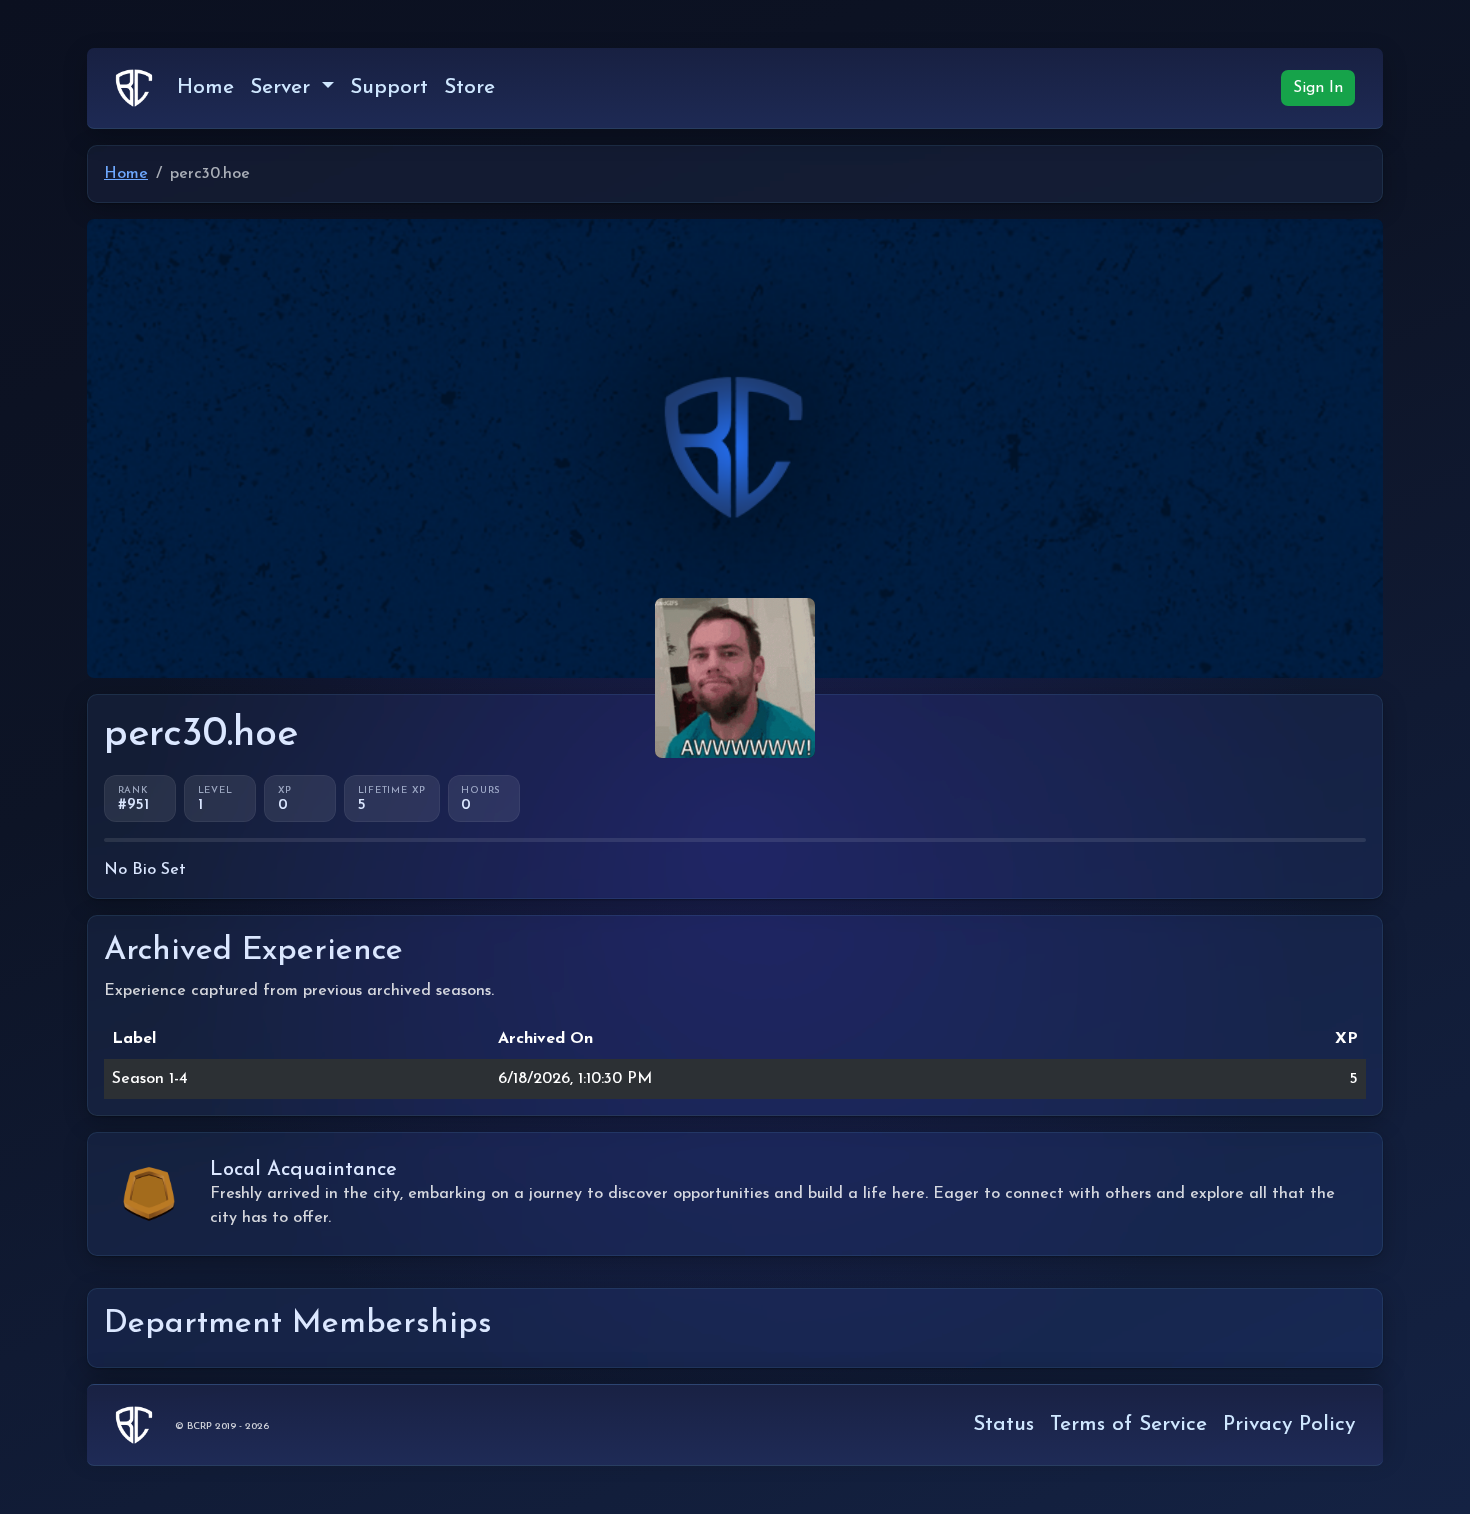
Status (1003, 1424)
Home (205, 87)
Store (469, 87)
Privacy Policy (1289, 1424)
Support (389, 87)
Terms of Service (1128, 1424)
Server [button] (283, 87)
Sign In (1318, 88)
